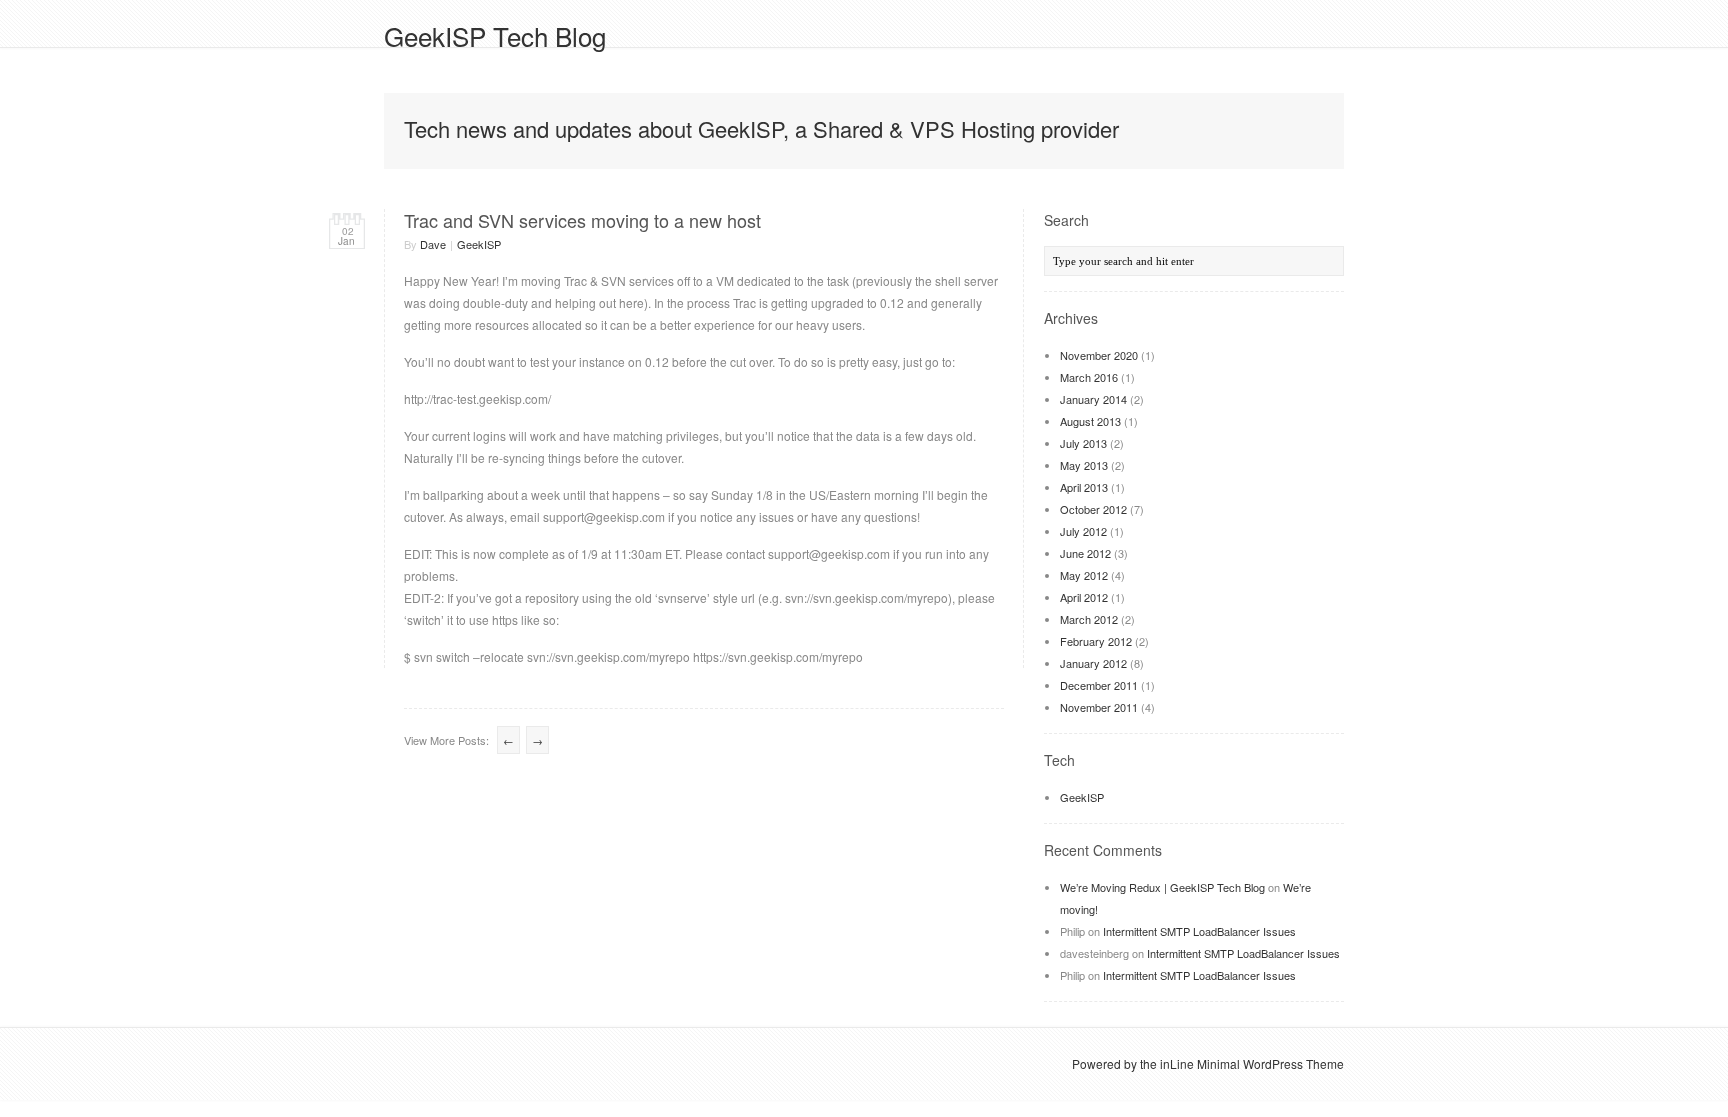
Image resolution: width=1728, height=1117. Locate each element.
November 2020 (1099, 355)
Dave (433, 244)
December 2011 (1099, 685)
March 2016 (1089, 377)
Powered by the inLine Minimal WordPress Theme (1208, 1063)
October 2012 (1093, 509)
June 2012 (1085, 553)
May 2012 (1084, 575)
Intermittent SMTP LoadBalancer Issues (1199, 931)
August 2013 (1090, 421)
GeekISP (479, 244)
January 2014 (1093, 399)
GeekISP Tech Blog (495, 35)
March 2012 (1089, 619)
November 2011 (1099, 707)
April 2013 (1084, 487)
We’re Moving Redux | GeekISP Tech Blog (1162, 887)
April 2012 (1084, 597)
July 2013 (1083, 443)
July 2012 (1083, 531)
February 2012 (1096, 641)
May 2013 (1084, 465)
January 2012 (1093, 663)
